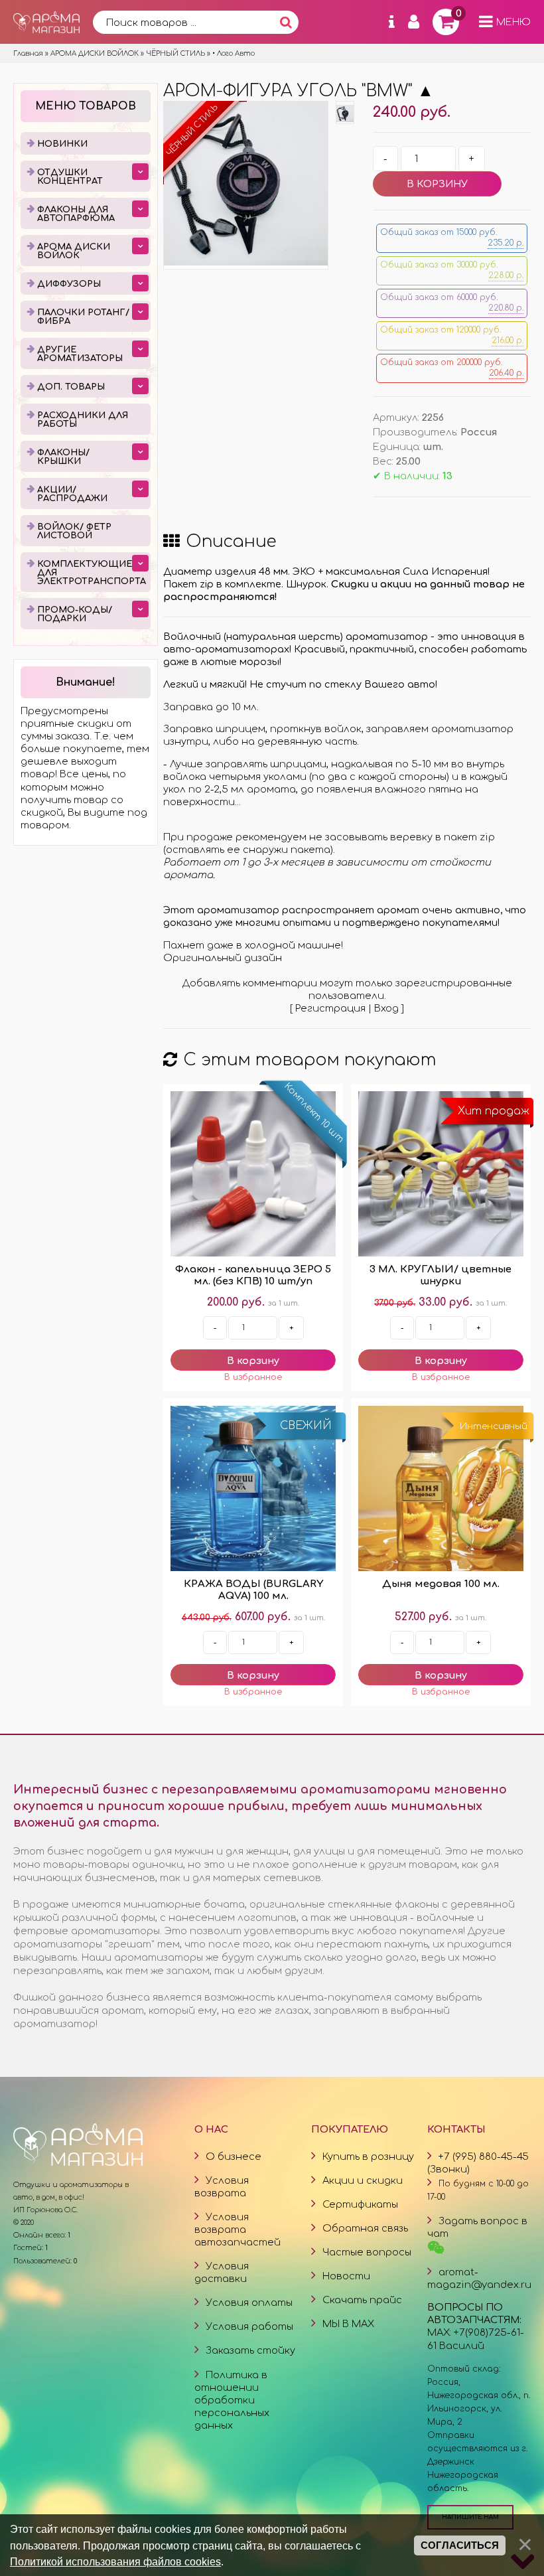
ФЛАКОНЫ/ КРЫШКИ (63, 457)
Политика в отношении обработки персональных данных (232, 2400)
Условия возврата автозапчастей (238, 2230)
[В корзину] (253, 1360)
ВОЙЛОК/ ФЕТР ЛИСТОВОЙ (74, 531)
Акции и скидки (363, 2180)
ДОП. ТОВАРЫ (71, 387)
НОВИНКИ (62, 144)
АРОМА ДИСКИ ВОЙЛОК (74, 251)
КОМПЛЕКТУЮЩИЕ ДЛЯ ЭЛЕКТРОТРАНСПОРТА (92, 573)
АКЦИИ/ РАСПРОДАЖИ (72, 494)
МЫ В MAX (348, 2324)
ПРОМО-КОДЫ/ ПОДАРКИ (75, 614)
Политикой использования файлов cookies (115, 2561)
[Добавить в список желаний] (253, 1377)
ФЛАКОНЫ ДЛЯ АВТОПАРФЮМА (76, 214)
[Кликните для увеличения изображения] (246, 184)
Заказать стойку (250, 2350)
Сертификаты (360, 2204)
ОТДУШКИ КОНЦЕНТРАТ (70, 177)
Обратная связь (365, 2228)
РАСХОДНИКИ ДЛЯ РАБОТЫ (83, 420)
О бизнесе (234, 2157)
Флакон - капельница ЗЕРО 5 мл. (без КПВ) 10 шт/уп (253, 1275)
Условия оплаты (249, 2303)
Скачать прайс (362, 2300)
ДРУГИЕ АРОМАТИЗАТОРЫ (80, 354)
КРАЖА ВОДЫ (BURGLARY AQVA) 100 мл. (253, 1590)
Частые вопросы (367, 2252)
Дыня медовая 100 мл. (441, 1584)
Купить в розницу (368, 2157)
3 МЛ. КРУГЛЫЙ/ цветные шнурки (441, 1275)
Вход (386, 1008)
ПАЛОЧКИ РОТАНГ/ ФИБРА (83, 317)
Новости (346, 2276)
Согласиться (460, 2545)
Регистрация (330, 1008)
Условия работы (249, 2326)
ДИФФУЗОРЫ (69, 284)
